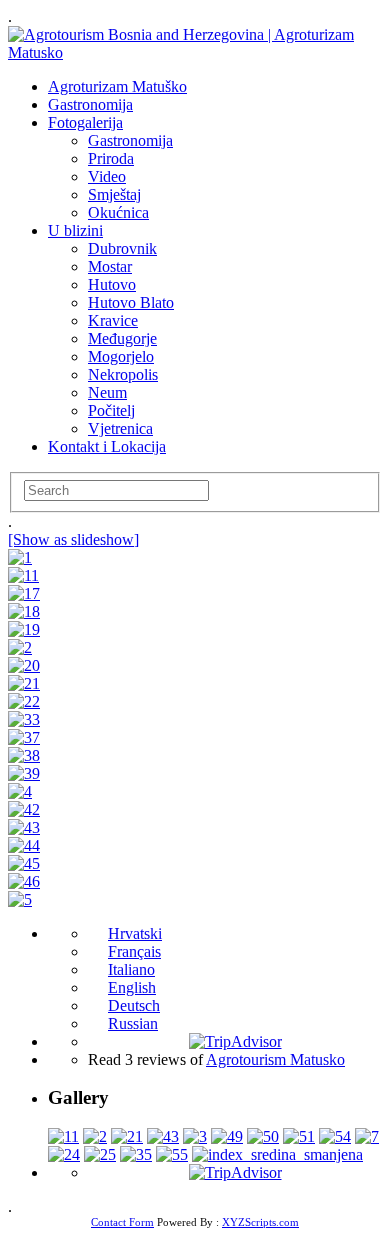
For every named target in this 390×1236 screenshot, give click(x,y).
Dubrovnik (122, 248)
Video (107, 176)
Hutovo (112, 284)
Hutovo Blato (131, 302)
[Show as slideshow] (73, 539)
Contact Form (122, 1222)
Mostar (110, 266)
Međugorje (122, 338)
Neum (107, 392)
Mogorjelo (121, 356)
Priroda (111, 158)
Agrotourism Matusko (275, 1059)
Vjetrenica (120, 428)
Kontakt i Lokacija (107, 446)
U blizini (75, 230)
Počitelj (111, 410)
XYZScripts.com (260, 1222)
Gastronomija (90, 104)
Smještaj (114, 194)
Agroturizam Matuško (117, 86)
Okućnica (118, 212)
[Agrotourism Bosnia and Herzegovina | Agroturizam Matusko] (195, 52)
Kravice (113, 320)
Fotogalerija (85, 122)
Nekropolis (123, 374)
